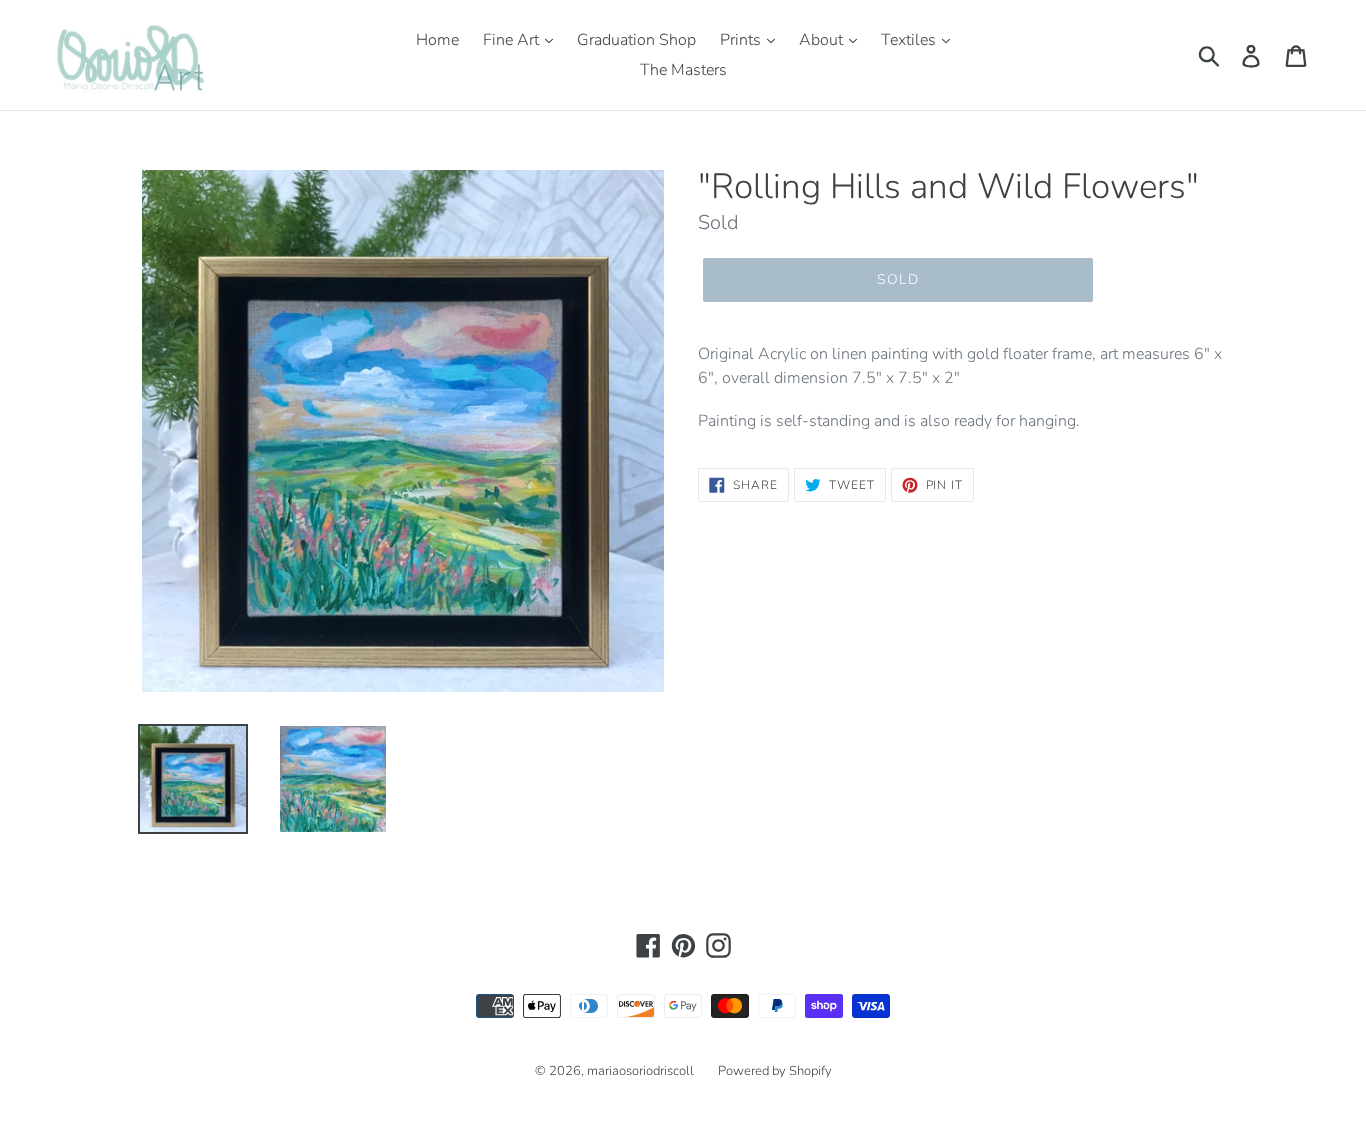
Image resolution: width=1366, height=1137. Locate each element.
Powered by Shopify (775, 1071)
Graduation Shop (636, 40)
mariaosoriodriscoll (640, 1071)
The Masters (683, 70)
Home (437, 40)
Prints (742, 40)
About (823, 40)
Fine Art (513, 40)
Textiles (910, 40)
